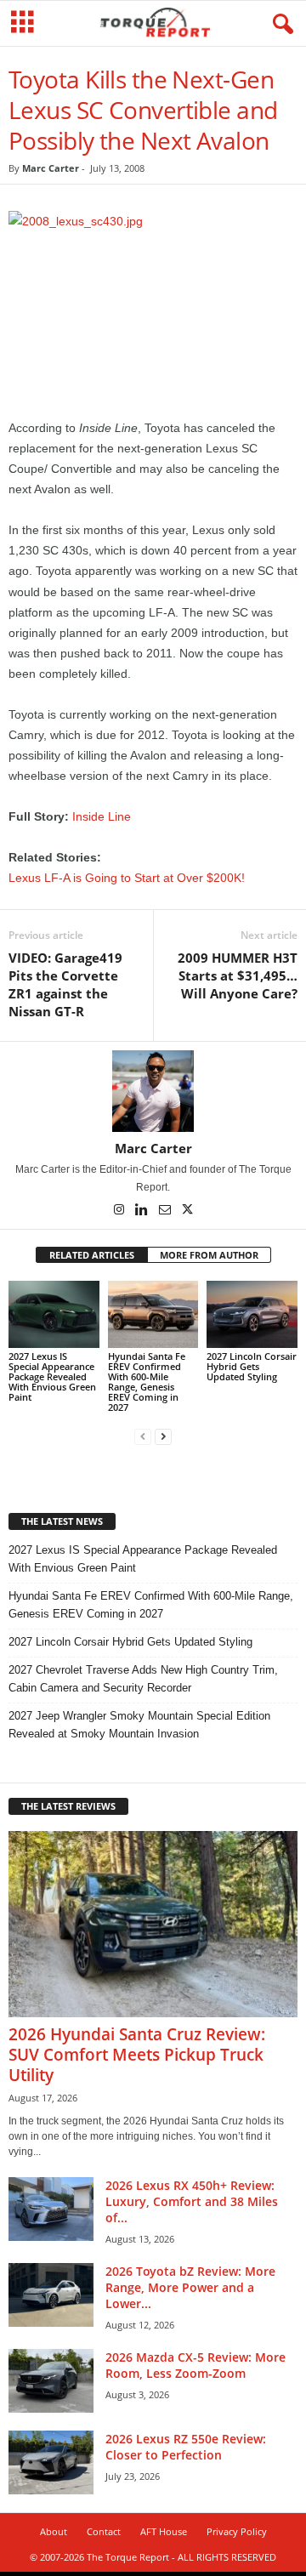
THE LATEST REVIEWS (68, 1806)
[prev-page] (143, 1436)
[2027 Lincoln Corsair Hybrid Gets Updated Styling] (252, 1315)
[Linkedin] (143, 1211)
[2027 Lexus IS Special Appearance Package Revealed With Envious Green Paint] (54, 1315)
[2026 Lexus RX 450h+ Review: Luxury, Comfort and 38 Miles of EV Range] (51, 2209)
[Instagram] (120, 1211)
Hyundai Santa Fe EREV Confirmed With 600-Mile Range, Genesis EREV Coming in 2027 (147, 1382)
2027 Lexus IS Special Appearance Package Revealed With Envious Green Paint (52, 1376)
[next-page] (163, 1436)
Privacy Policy (237, 2531)
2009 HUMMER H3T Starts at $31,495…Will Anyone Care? (238, 975)
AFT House (164, 2531)
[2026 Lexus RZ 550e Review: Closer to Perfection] (51, 2462)
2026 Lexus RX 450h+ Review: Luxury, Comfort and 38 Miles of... (192, 2201)
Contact (104, 2531)
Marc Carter (51, 168)
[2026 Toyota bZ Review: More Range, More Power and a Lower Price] (51, 2295)
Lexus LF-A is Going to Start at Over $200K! (127, 878)
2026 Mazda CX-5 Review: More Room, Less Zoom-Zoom (195, 2365)
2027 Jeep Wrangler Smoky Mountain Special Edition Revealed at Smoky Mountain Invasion (139, 1725)
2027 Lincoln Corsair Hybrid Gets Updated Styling (252, 1366)
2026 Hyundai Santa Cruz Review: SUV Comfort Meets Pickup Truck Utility (137, 2055)
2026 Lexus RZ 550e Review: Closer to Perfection (186, 2447)
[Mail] (166, 1211)
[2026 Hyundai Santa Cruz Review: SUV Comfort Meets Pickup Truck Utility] (153, 1924)
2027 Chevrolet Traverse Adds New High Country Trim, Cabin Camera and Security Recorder (143, 1679)
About (54, 2531)
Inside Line (102, 816)
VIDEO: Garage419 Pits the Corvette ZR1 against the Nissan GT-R (65, 984)
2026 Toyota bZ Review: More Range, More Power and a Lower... (190, 2287)
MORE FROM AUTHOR (209, 1255)
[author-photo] (153, 1091)
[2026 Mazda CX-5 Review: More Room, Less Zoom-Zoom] (51, 2381)
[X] (188, 1211)
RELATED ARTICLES (92, 1255)
